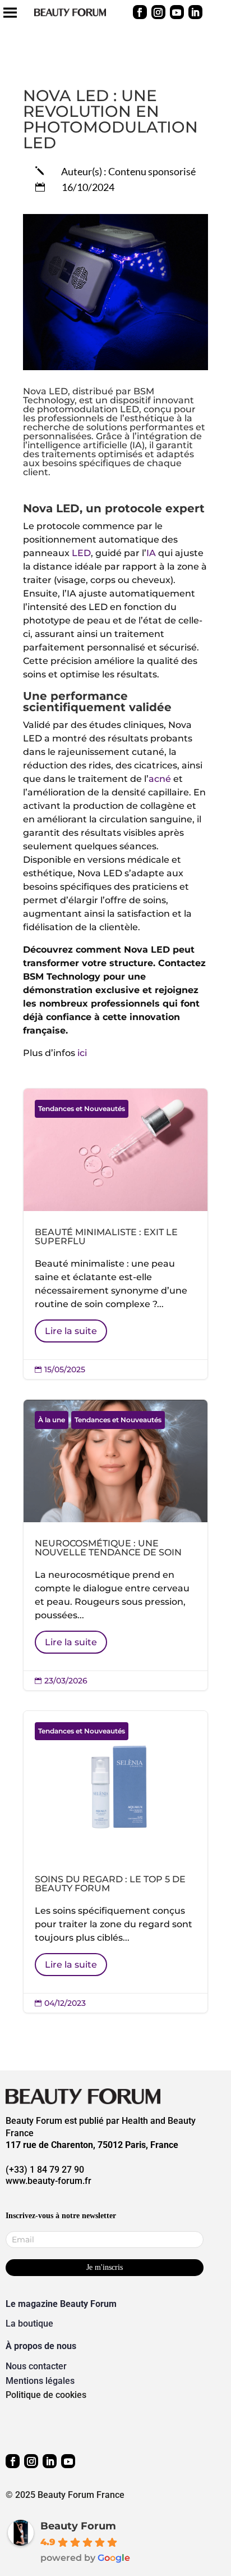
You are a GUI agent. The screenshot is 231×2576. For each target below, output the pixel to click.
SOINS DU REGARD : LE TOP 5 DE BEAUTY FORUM (115, 1862)
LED (81, 553)
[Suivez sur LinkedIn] (195, 12)
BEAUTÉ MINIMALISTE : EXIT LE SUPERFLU (115, 1234)
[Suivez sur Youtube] (177, 12)
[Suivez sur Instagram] (158, 12)
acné (160, 779)
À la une (52, 1420)
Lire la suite (71, 1331)
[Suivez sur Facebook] (140, 12)
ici (82, 1053)
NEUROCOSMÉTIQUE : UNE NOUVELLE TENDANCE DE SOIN (115, 1545)
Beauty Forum (78, 2526)
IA (152, 553)
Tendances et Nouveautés (82, 1109)
